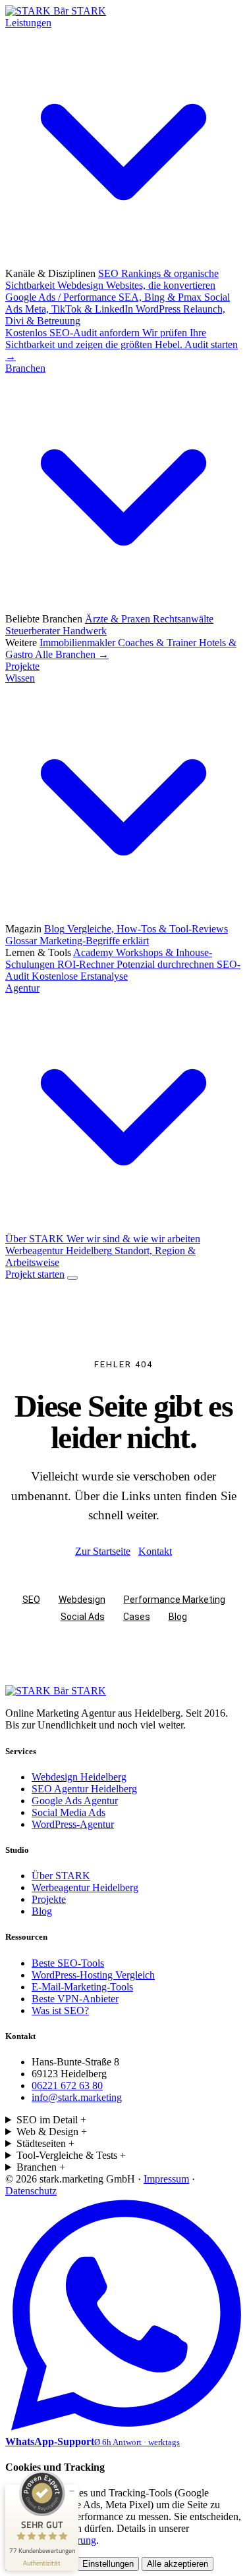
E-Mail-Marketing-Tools (82, 1987)
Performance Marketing (175, 1600)
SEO (31, 1600)
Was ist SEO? (60, 2010)
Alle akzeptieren (178, 2564)
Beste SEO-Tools (68, 1963)
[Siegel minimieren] (72, 2491)
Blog (178, 1617)
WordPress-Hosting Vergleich (93, 1975)
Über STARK (61, 1876)
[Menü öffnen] (72, 1278)
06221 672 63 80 (67, 2085)
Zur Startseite (103, 1551)
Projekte (22, 666)
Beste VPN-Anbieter (75, 1999)
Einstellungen (108, 2564)
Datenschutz (31, 2191)
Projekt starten (35, 1274)
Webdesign (82, 1600)
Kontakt (155, 1551)
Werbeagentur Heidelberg (85, 1887)
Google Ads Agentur (75, 1801)
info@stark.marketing (77, 2097)
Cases (137, 1617)
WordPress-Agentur (73, 1824)
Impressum (166, 2179)
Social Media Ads (69, 1812)
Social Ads (83, 1617)
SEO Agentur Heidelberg (84, 1789)
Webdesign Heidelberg (79, 1777)
